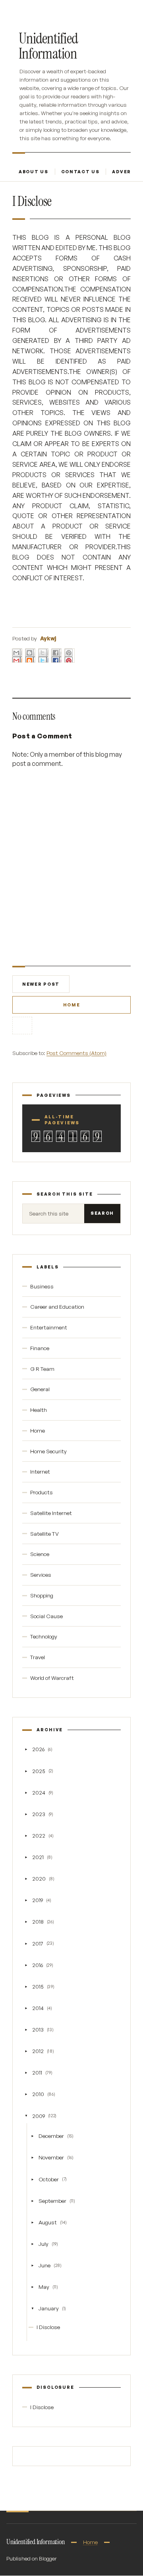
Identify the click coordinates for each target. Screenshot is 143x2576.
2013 (38, 2029)
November (51, 2157)
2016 (38, 1965)
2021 (38, 1857)
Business (42, 1286)
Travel (38, 1657)
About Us (34, 172)
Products (42, 1492)
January (49, 2308)
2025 (39, 1771)
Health (39, 1410)
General (40, 1389)
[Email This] (17, 656)
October (49, 2179)
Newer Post (41, 984)
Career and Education (57, 1307)
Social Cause (46, 1616)
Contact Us (80, 172)
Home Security (48, 1451)
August (48, 2222)
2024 (39, 1792)
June (44, 2265)
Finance (40, 1348)
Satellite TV (44, 1534)
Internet (40, 1471)
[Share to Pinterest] (70, 656)
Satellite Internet (51, 1513)
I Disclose (48, 2327)
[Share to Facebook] (56, 656)
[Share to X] (43, 656)
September (52, 2201)
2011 (37, 2072)
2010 (38, 2094)
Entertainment (49, 1327)
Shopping (42, 1595)
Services (41, 1575)
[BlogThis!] (30, 656)
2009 (39, 2116)
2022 (39, 1835)
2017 (38, 1943)
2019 (38, 1900)
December (51, 2136)
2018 (38, 1921)
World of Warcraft (52, 1678)
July (43, 2244)
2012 (38, 2051)
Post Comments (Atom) (76, 1053)
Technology (44, 1636)
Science (40, 1554)
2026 (38, 1749)
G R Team (42, 1369)
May (44, 2287)
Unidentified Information (48, 46)
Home (72, 1005)
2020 (39, 1878)
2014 (38, 2008)
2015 (38, 1986)
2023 (39, 1814)
